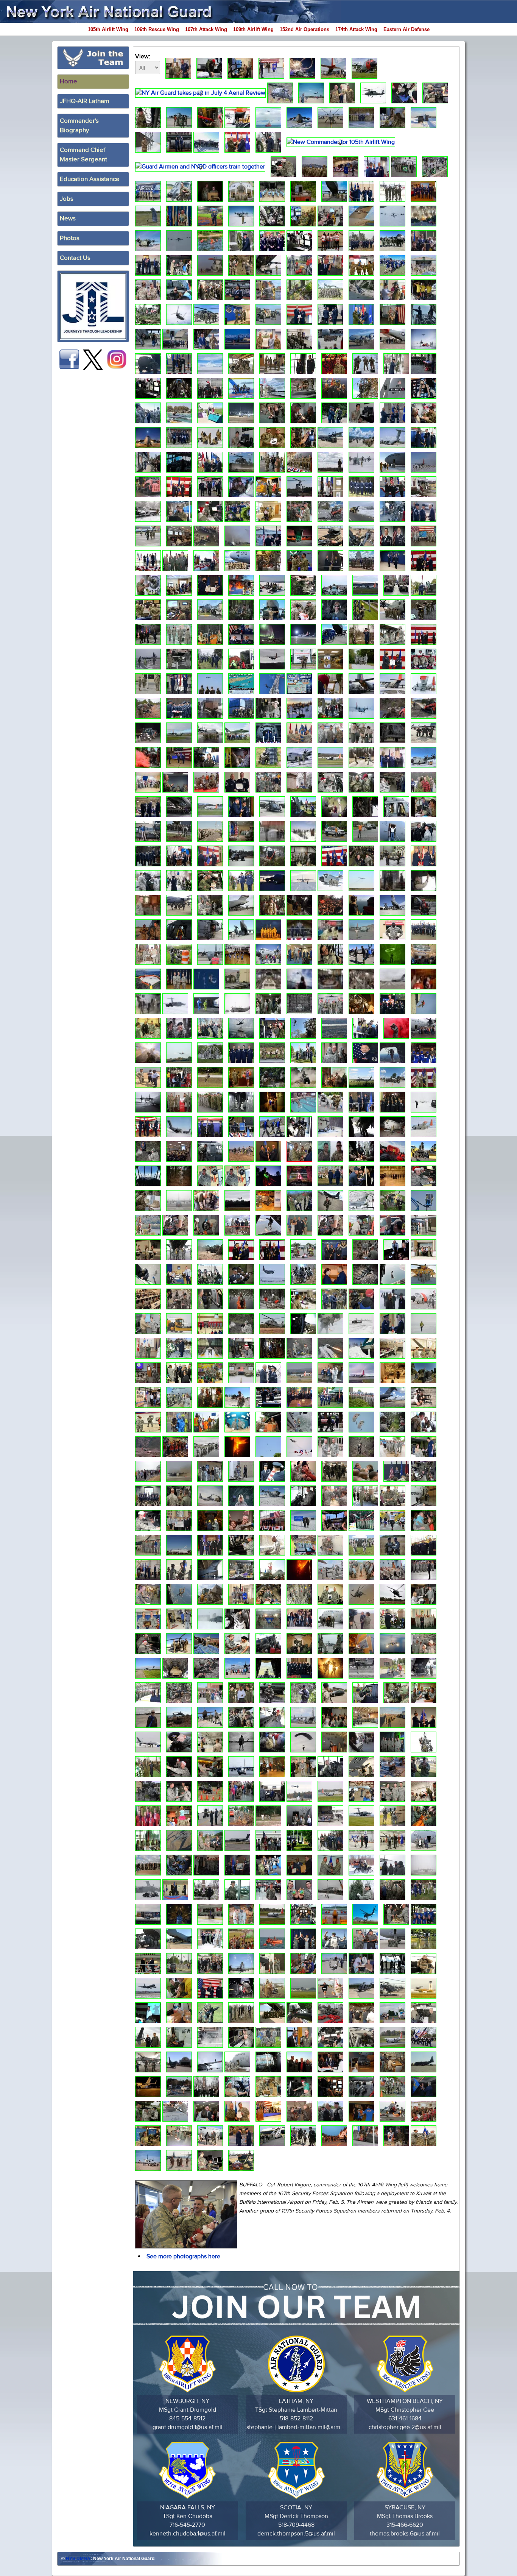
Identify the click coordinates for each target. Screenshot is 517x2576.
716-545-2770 (187, 2525)
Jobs (67, 199)
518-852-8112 (296, 2418)
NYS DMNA (78, 2559)
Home (69, 81)
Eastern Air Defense (406, 29)
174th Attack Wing (356, 29)
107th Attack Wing (206, 29)
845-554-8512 (187, 2418)
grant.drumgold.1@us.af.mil (188, 2427)
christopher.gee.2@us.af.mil (405, 2427)
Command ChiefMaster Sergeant (83, 155)
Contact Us (75, 258)
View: (143, 56)
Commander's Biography (79, 126)
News (68, 218)
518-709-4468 (296, 2525)
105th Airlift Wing (108, 29)
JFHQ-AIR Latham (85, 101)
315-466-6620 (405, 2525)
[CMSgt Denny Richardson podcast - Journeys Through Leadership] (93, 306)
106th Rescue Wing (157, 29)
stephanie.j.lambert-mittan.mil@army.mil (296, 2427)
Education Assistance (90, 179)
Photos (70, 238)
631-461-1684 (405, 2418)
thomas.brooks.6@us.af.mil (405, 2534)
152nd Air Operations (304, 29)
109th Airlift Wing (253, 29)
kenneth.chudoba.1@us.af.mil (188, 2534)
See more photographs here (183, 2256)
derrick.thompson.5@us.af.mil (296, 2534)
